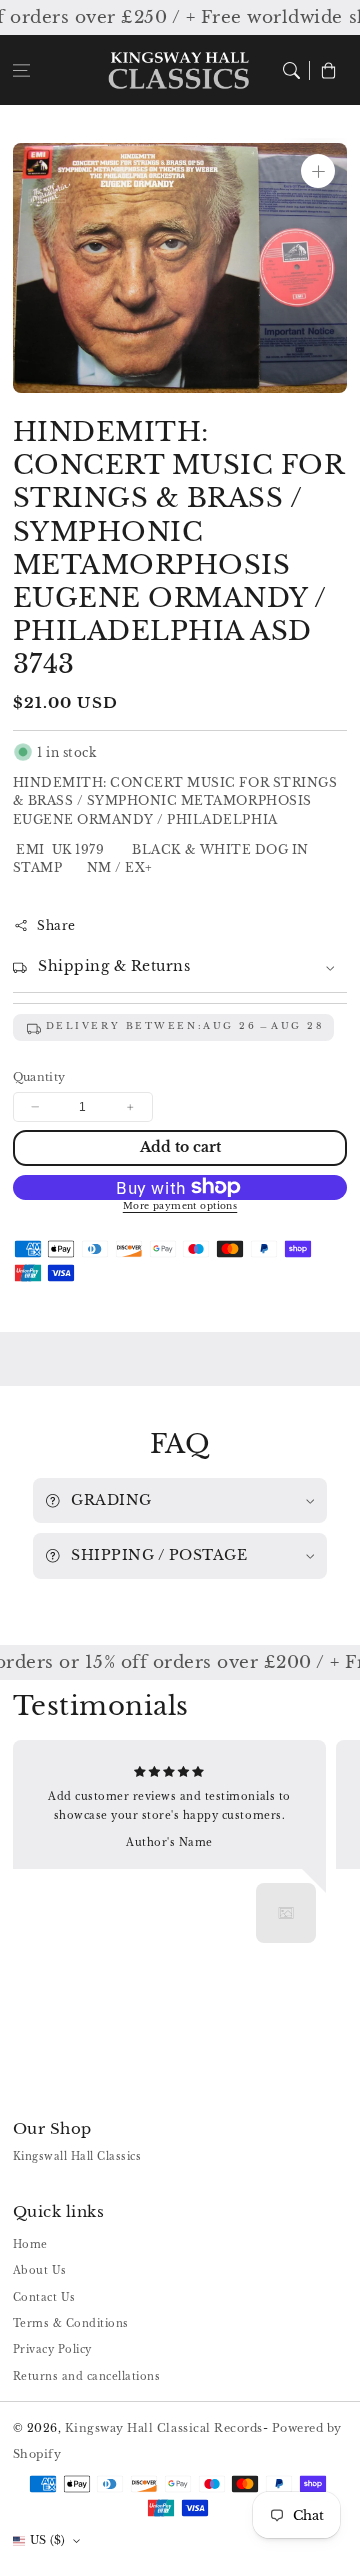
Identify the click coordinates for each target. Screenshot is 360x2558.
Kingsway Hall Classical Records (164, 2428)
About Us (40, 2270)
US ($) (48, 2540)
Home (30, 2244)
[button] (21, 69)
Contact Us (44, 2297)
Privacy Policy (52, 2349)
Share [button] (56, 925)
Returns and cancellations (87, 2376)
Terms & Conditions (71, 2323)
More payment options (180, 1206)
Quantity (39, 1077)
